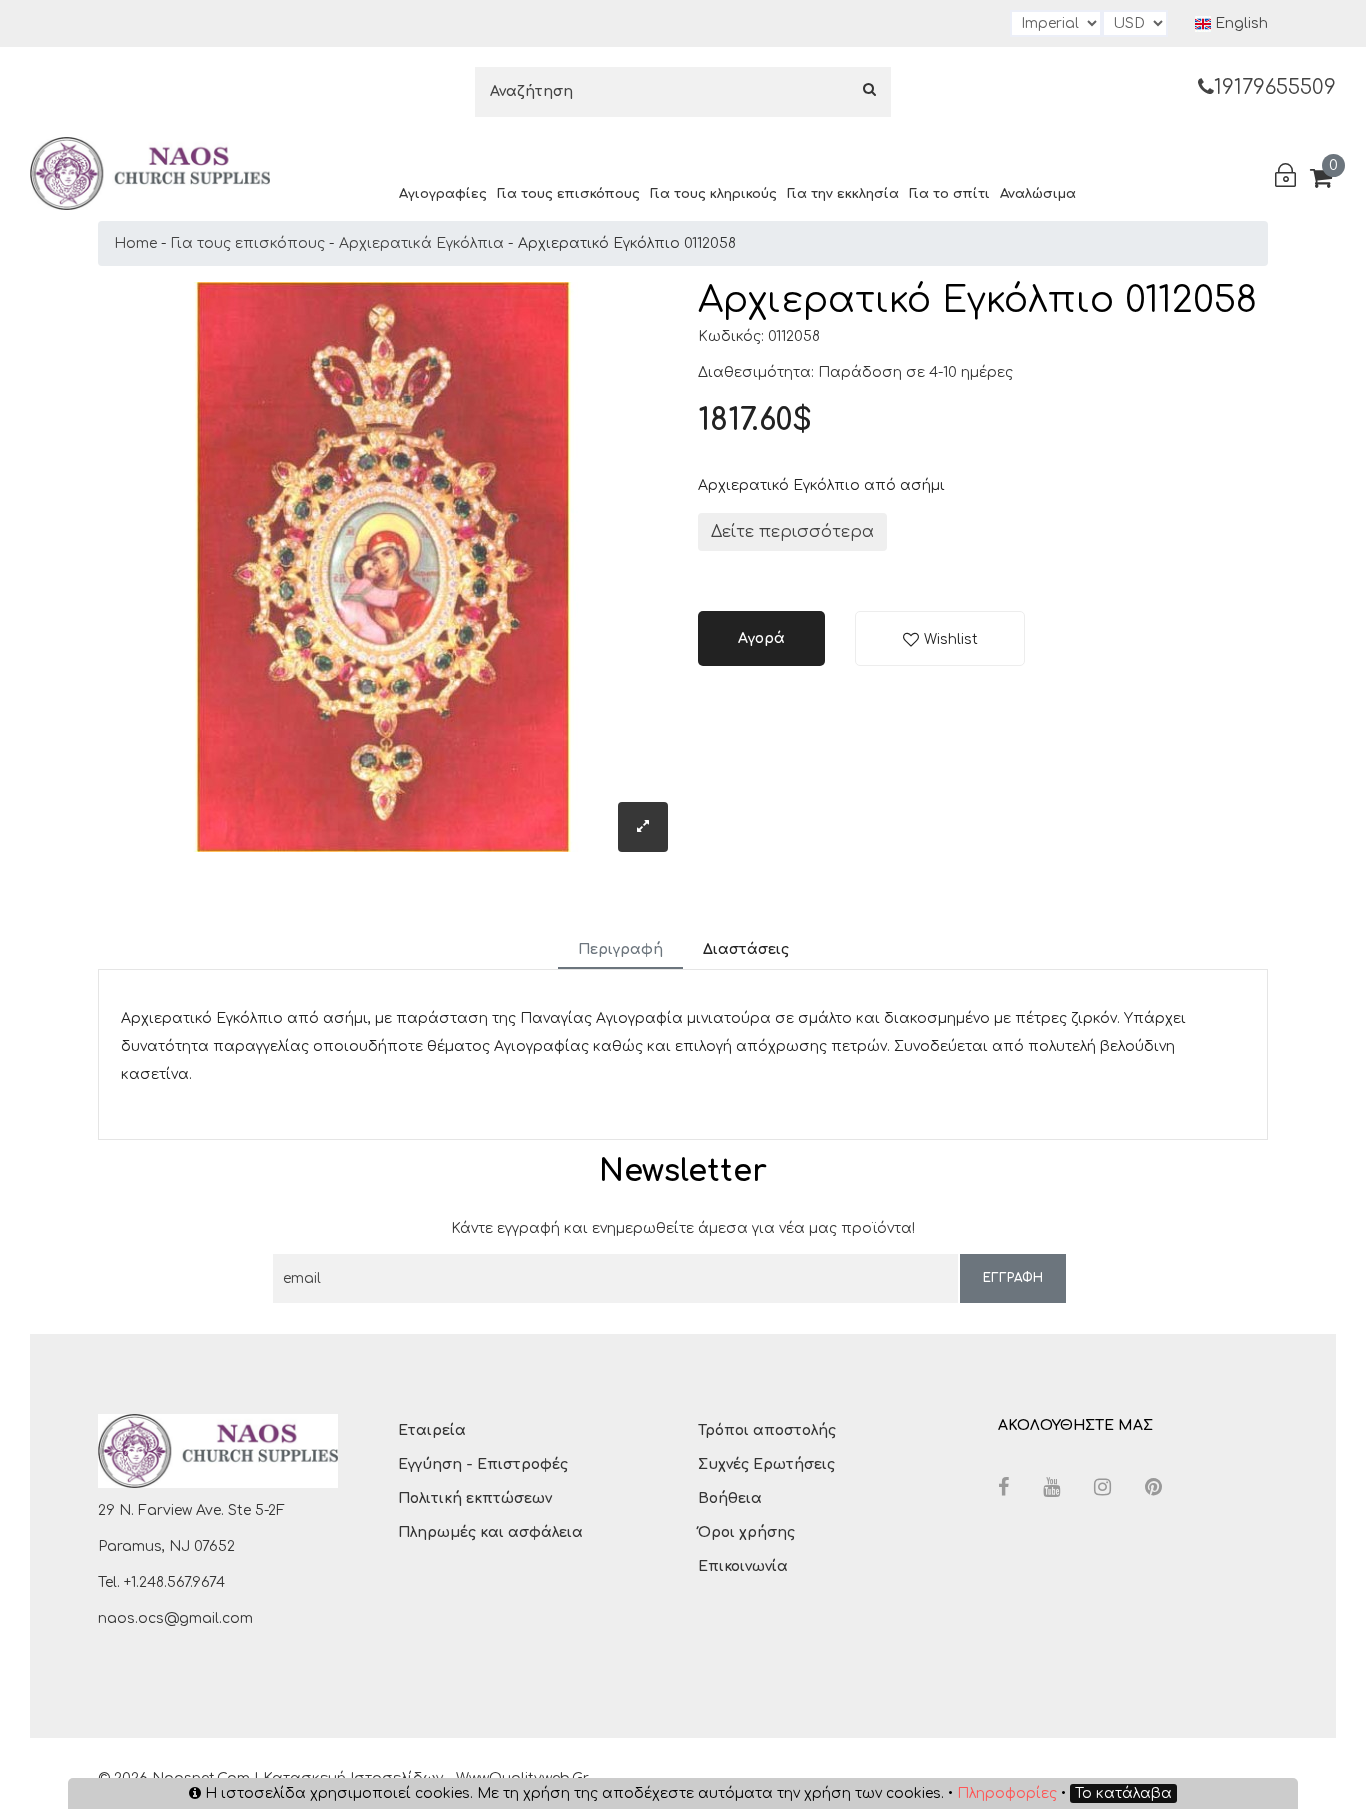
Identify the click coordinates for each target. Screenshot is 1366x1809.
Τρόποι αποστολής (767, 1430)
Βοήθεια (730, 1498)
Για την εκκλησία (843, 194)
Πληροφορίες (1007, 1793)
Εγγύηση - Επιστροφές (483, 1464)
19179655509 (1275, 87)
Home (135, 243)
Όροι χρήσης (746, 1532)
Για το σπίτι (949, 194)
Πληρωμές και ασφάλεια (490, 1532)
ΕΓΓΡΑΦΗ (1013, 1278)
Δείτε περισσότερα (792, 532)
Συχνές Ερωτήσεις (766, 1464)
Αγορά (761, 638)
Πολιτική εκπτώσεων (475, 1498)
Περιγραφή (620, 949)
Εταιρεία (432, 1430)
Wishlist (951, 639)
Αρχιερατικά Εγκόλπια (421, 243)
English (1239, 23)
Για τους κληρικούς (713, 194)
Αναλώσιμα (1038, 194)
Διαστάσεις (746, 949)
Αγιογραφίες (443, 194)
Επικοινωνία (743, 1566)
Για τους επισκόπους (568, 194)
